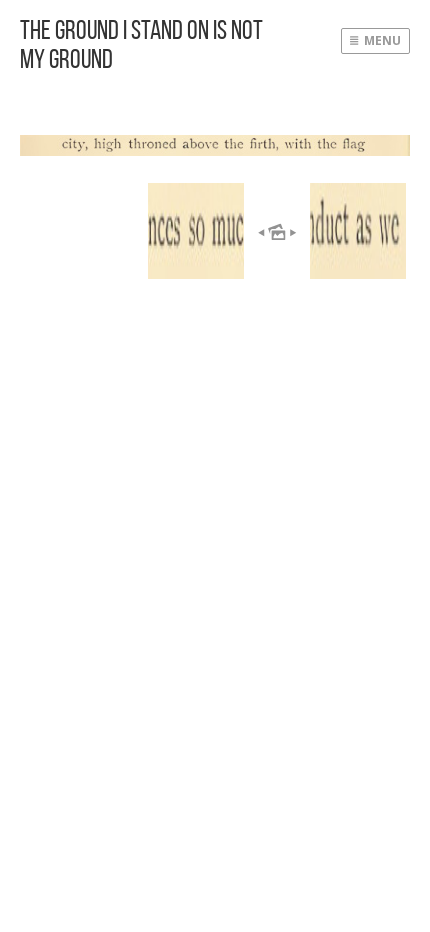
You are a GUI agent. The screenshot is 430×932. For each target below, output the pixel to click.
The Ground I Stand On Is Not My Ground (141, 44)
